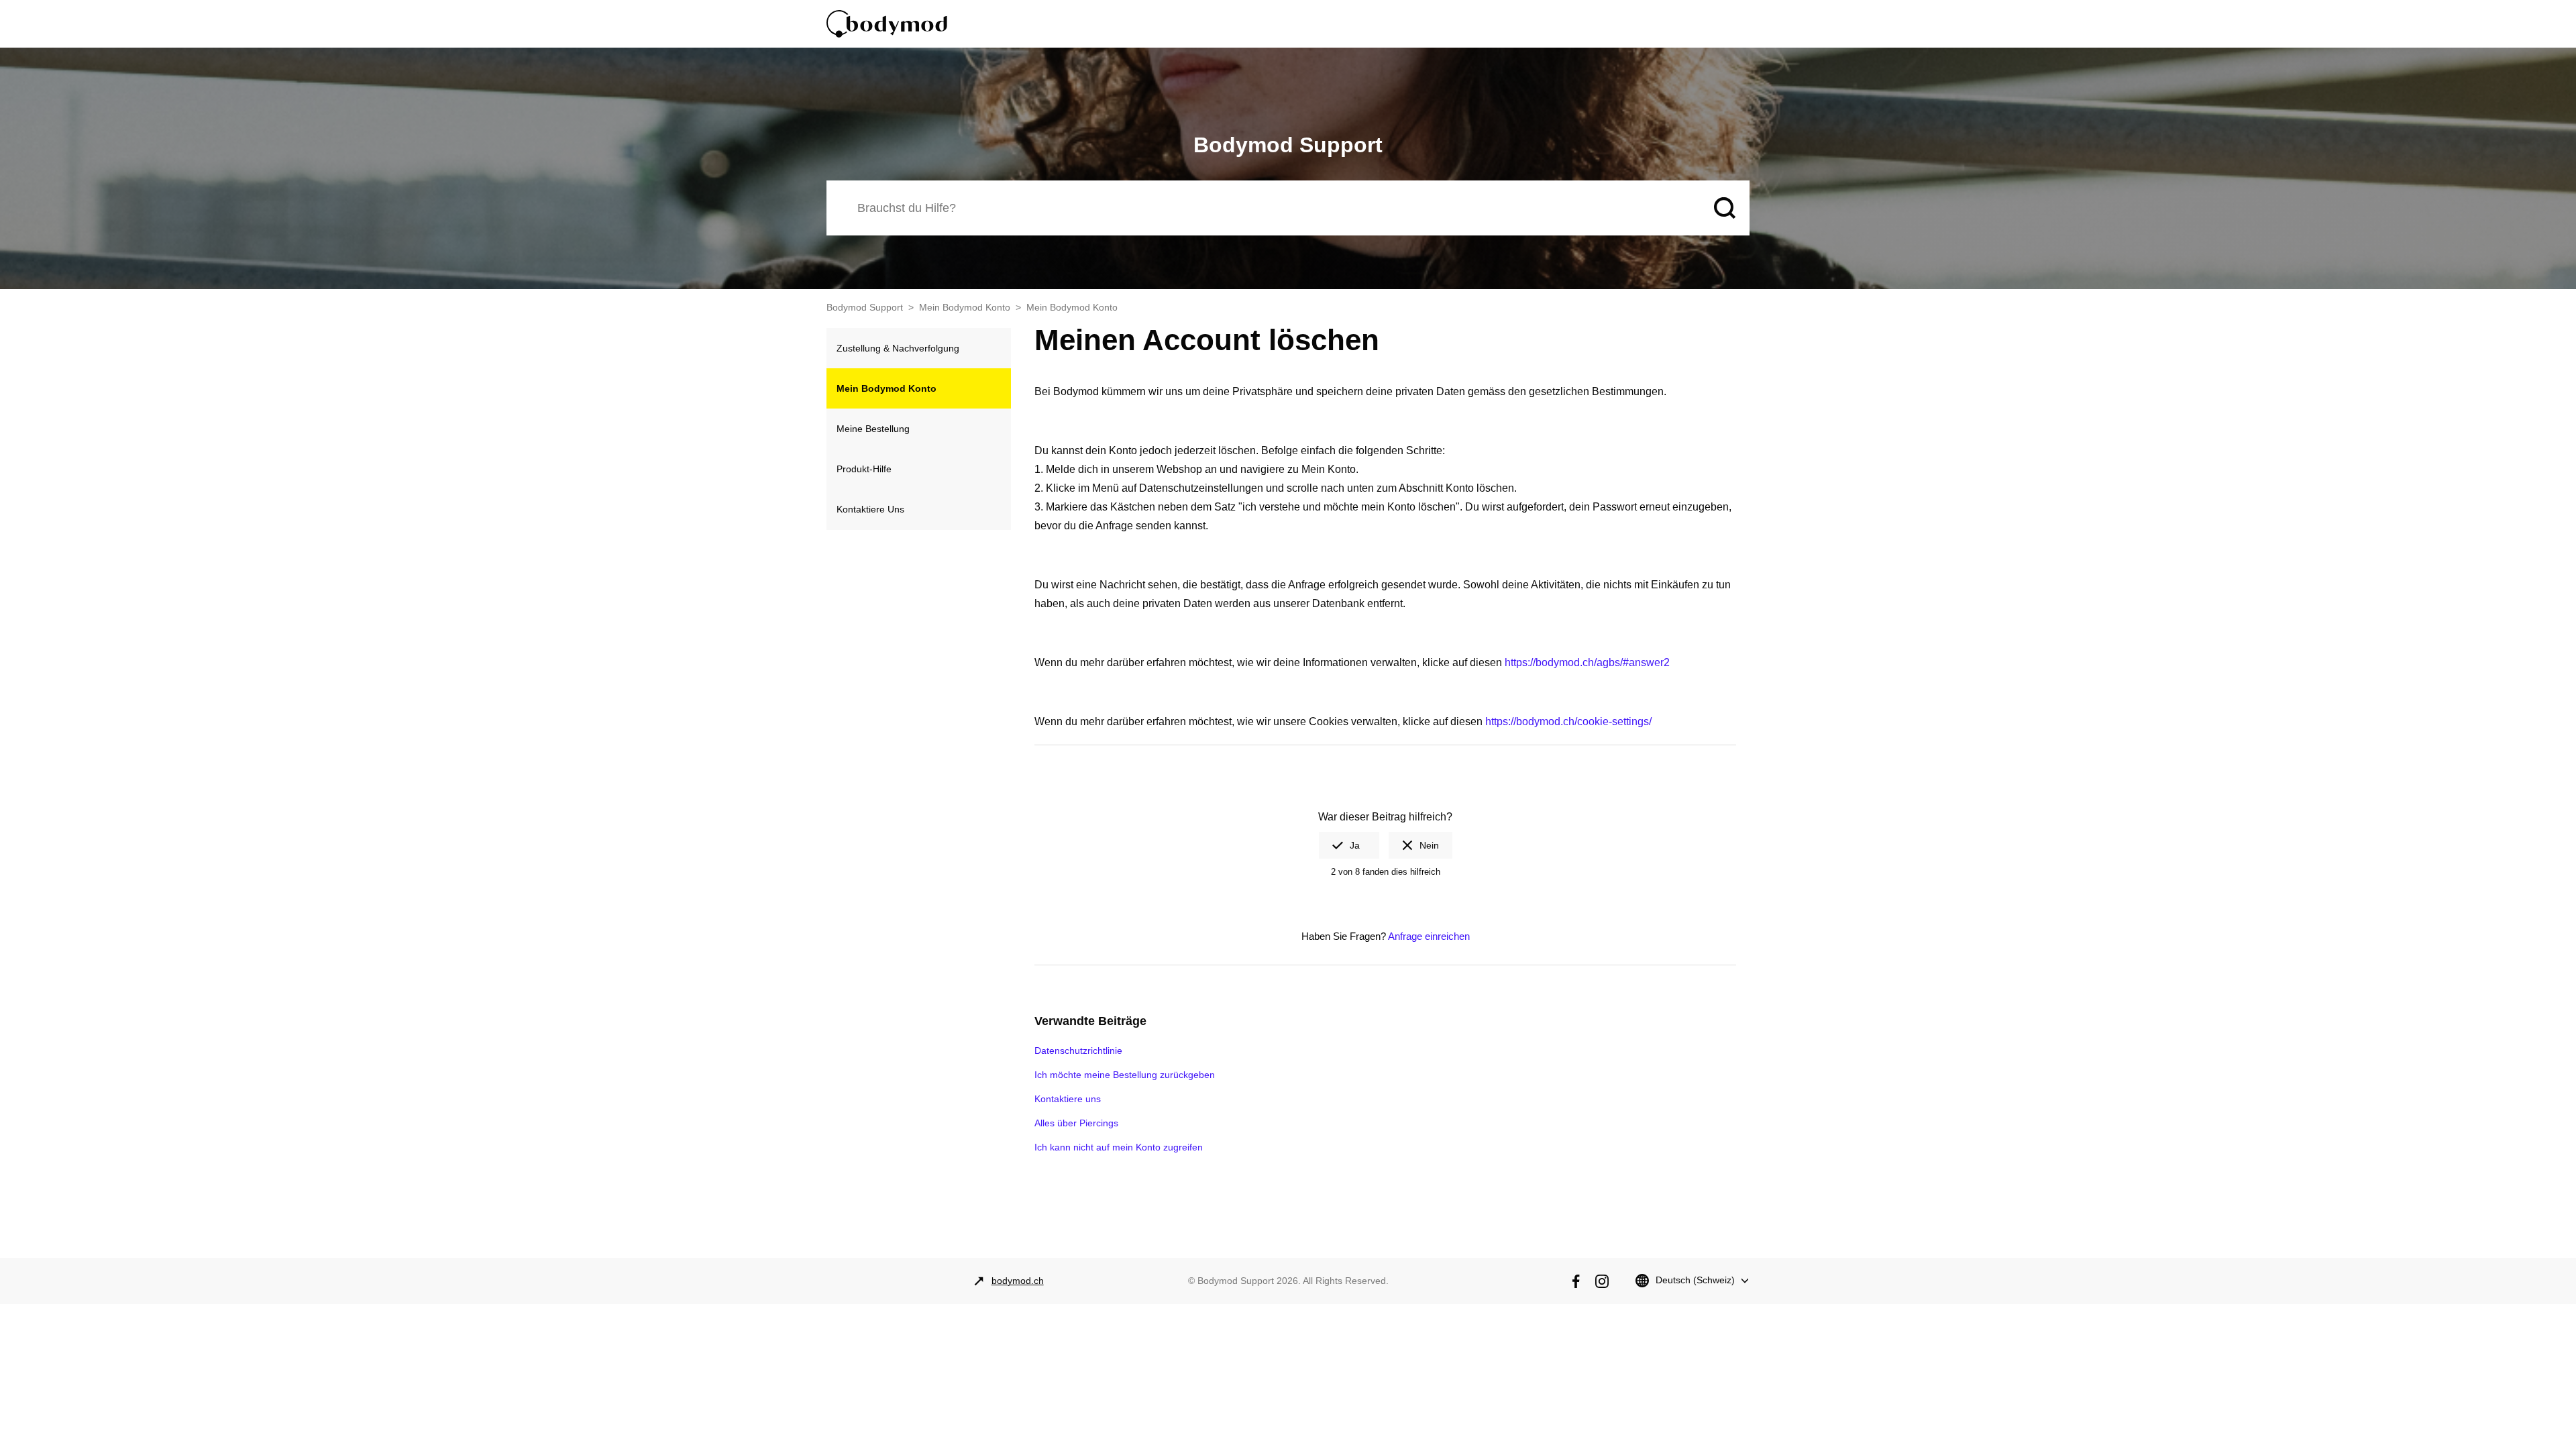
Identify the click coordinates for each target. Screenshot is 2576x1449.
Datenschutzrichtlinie (1078, 1051)
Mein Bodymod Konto (965, 307)
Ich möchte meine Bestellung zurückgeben (1125, 1075)
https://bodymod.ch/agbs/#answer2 (1587, 662)
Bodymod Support (865, 307)
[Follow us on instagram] (1602, 1281)
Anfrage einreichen (1429, 936)
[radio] (1349, 845)
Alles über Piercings (1076, 1123)
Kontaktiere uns (1068, 1099)
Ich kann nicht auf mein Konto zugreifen (1119, 1147)
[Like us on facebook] (1576, 1281)
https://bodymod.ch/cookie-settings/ (1568, 721)
